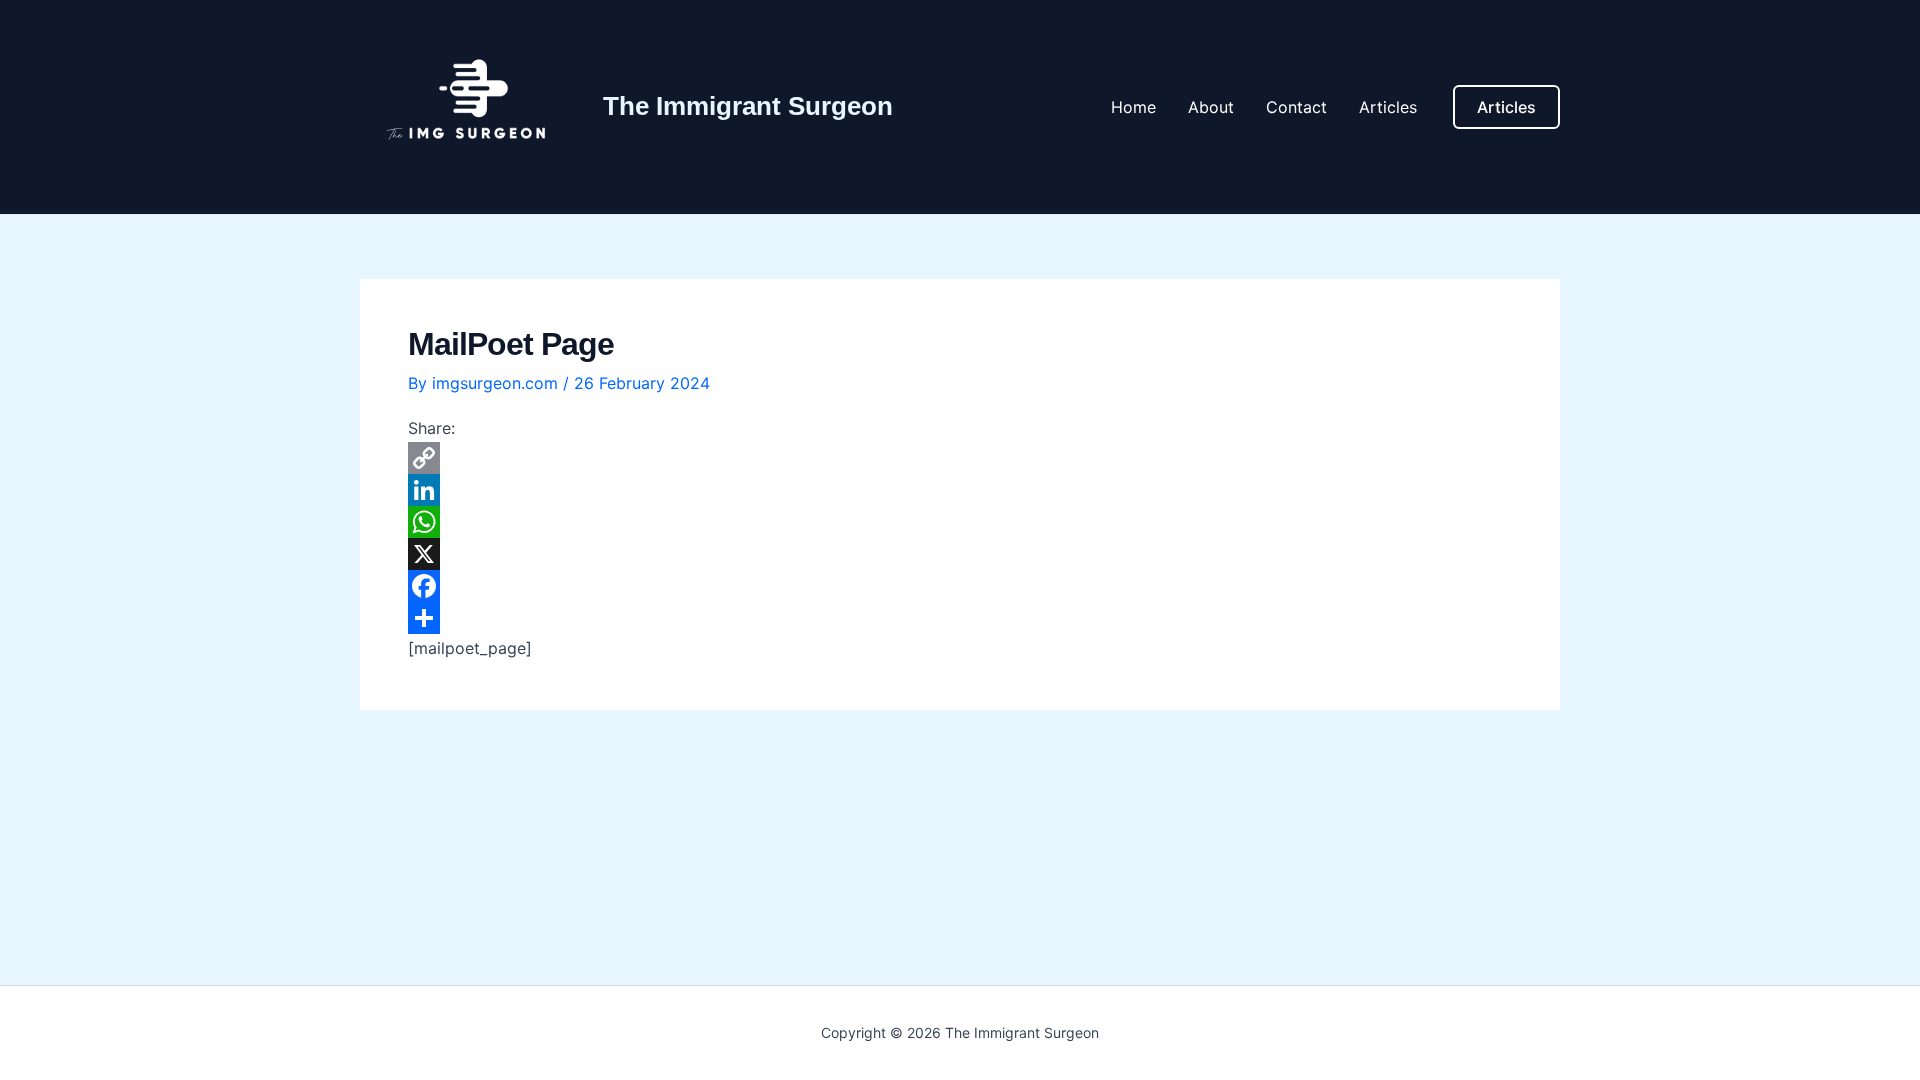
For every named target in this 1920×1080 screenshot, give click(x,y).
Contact (1296, 107)
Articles (1388, 107)
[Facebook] (960, 586)
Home (1133, 107)
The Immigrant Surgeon (748, 106)
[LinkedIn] (960, 490)
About (1211, 107)
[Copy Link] (960, 458)
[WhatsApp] (960, 522)
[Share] (960, 618)
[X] (960, 554)
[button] (1506, 107)
